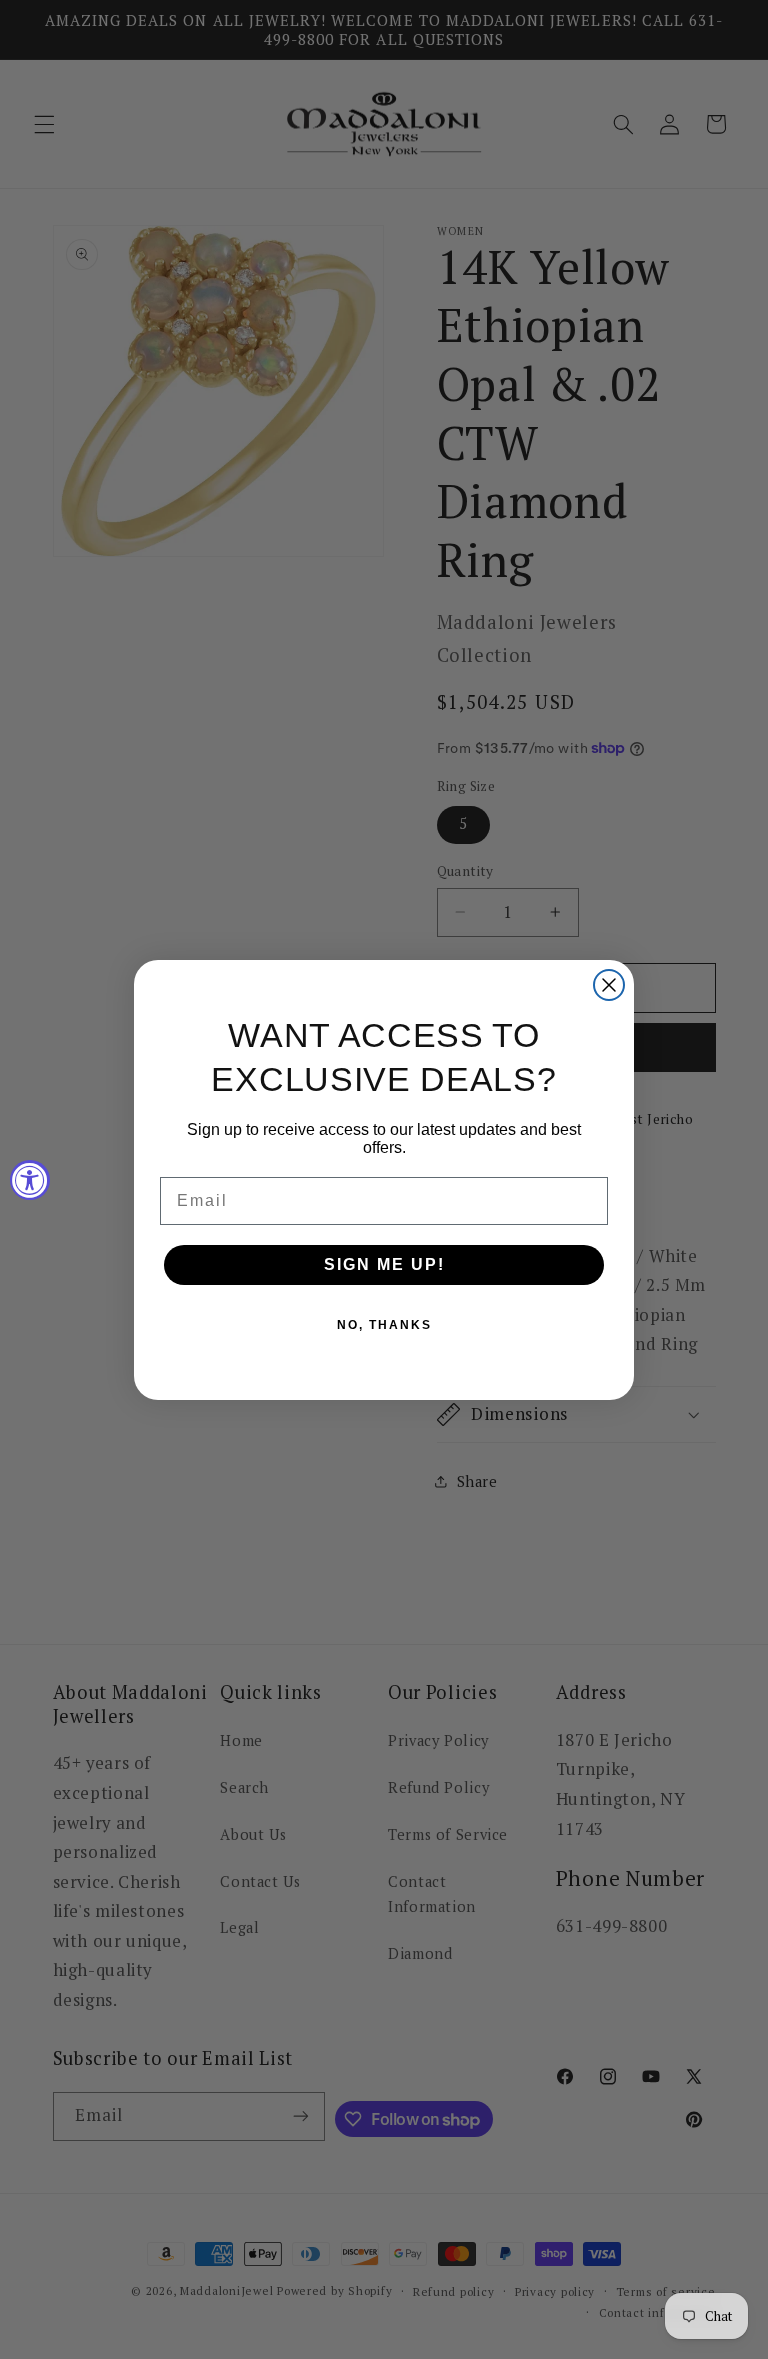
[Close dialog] (609, 985)
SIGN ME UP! (384, 1264)
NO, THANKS (384, 1325)
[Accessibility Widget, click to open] (30, 1180)
